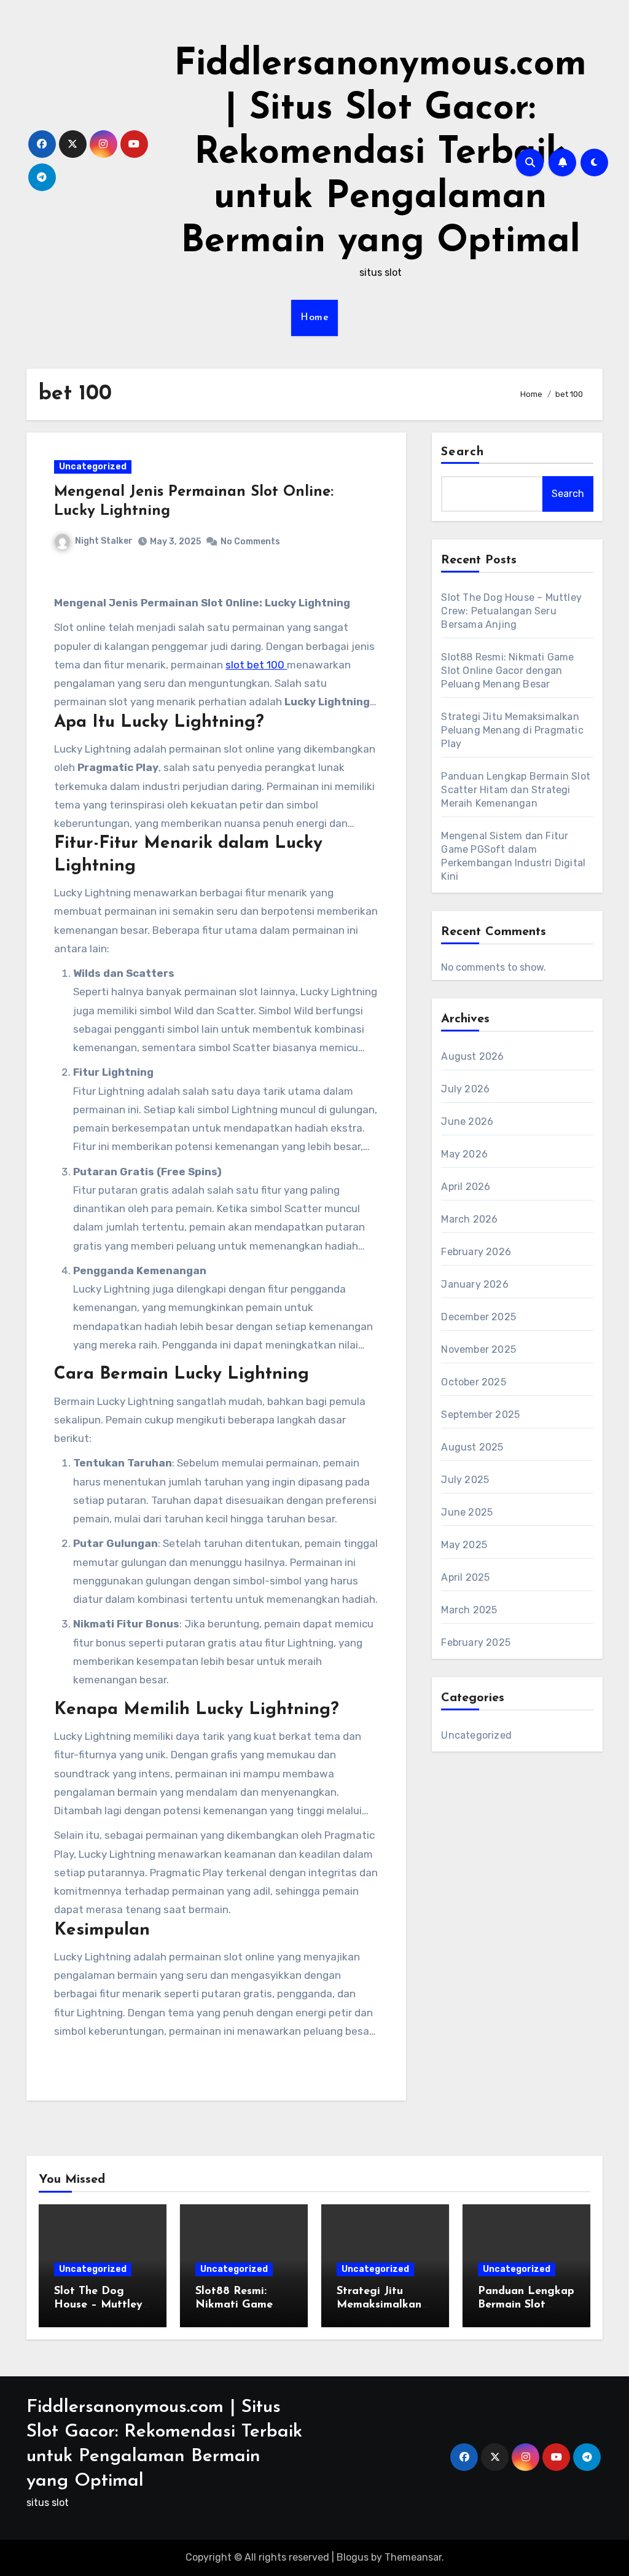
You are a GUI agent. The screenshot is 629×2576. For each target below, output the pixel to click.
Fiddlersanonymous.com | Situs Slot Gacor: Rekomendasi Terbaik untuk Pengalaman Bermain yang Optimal (380, 154)
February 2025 (476, 1642)
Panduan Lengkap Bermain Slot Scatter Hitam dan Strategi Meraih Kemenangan (516, 790)
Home (314, 318)
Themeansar (413, 2557)
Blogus (353, 2557)
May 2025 (464, 1545)
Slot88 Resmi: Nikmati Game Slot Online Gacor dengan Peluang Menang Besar (507, 671)
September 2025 (480, 1415)
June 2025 (467, 1512)
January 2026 (475, 1284)
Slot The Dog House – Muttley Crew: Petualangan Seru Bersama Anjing (511, 611)
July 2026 (465, 1089)
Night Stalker (104, 541)
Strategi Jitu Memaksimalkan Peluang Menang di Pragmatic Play (512, 730)
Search (463, 452)
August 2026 (472, 1056)
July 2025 (465, 1480)
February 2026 (476, 1252)
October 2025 (473, 1382)
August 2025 (472, 1447)
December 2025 (479, 1317)
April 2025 (465, 1577)
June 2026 (467, 1122)
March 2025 (469, 1610)
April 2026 (466, 1187)
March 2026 (469, 1219)
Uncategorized (93, 467)
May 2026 (464, 1154)
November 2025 (479, 1349)
